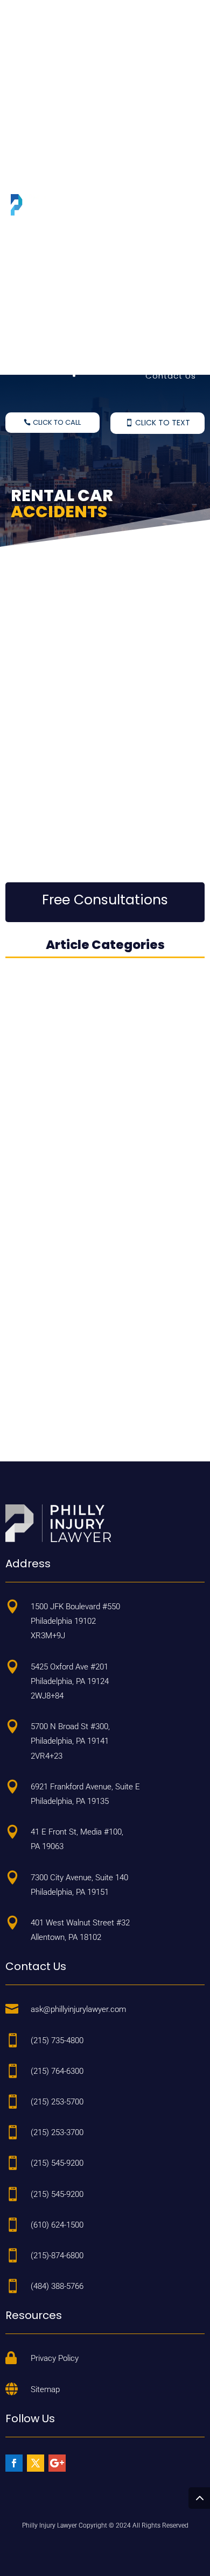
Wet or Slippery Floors (148, 50)
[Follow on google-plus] (57, 2463)
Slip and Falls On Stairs (146, 73)
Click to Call (57, 422)
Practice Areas (163, 36)
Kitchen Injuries (163, 287)
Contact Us (171, 376)
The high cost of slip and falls (100, 719)
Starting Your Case (154, 353)
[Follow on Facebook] (14, 2463)
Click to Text (163, 423)
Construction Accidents (143, 264)
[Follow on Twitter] (36, 2463)
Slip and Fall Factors (152, 330)
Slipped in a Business (149, 169)
